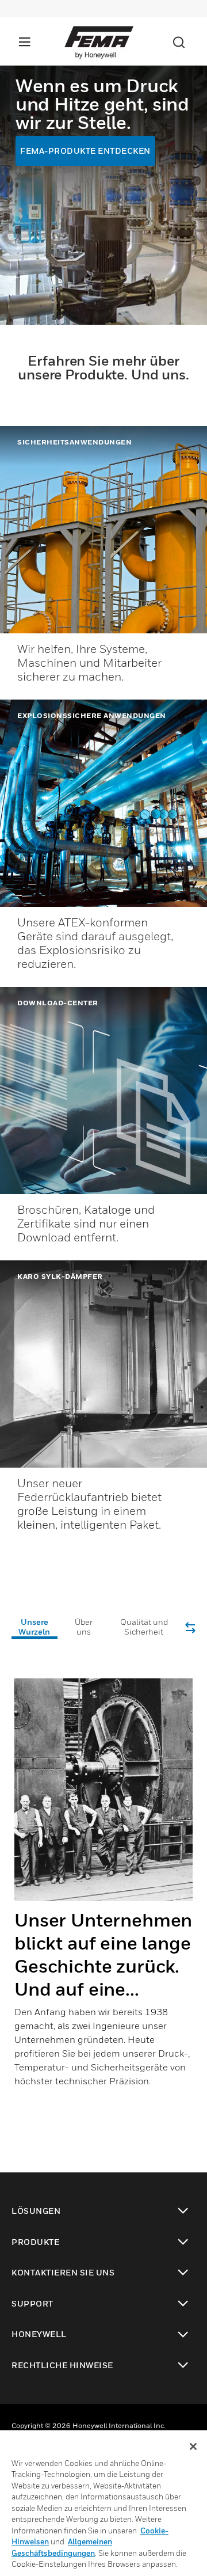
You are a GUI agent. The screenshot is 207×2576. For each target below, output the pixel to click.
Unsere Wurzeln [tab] (34, 1627)
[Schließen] (193, 2446)
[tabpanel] (103, 1892)
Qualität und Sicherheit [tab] (144, 1627)
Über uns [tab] (84, 1627)
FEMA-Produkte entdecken (85, 151)
